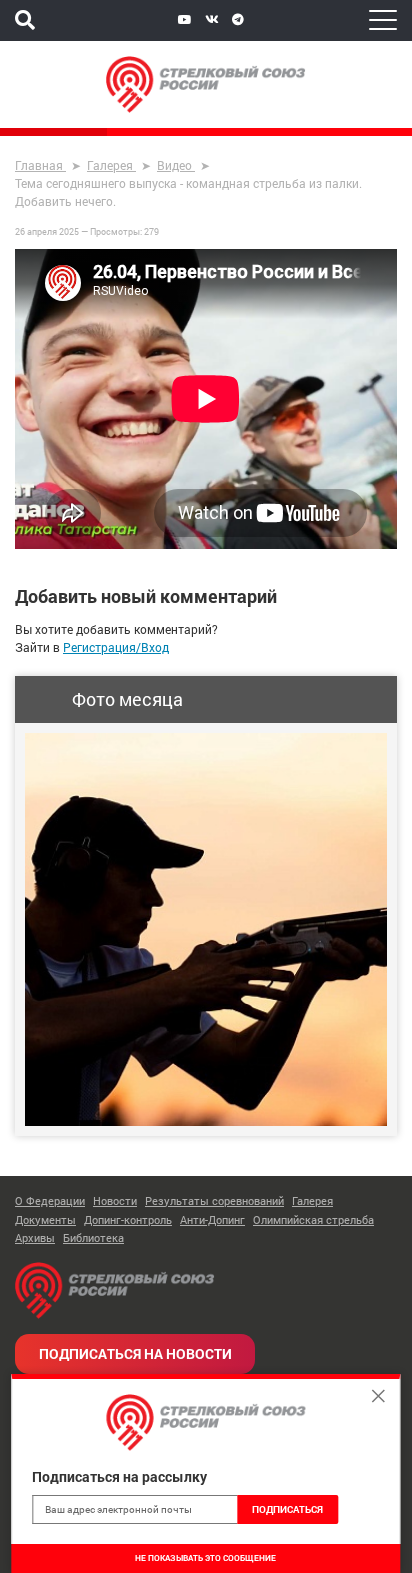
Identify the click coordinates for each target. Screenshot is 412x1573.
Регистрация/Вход (116, 647)
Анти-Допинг (212, 1219)
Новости (115, 1200)
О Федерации (50, 1200)
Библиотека (93, 1237)
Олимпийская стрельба (313, 1219)
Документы (45, 1219)
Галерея (312, 1200)
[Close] (379, 1396)
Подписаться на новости (135, 1353)
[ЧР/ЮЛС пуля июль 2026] (206, 929)
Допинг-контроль (128, 1219)
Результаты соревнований (214, 1200)
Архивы (35, 1237)
